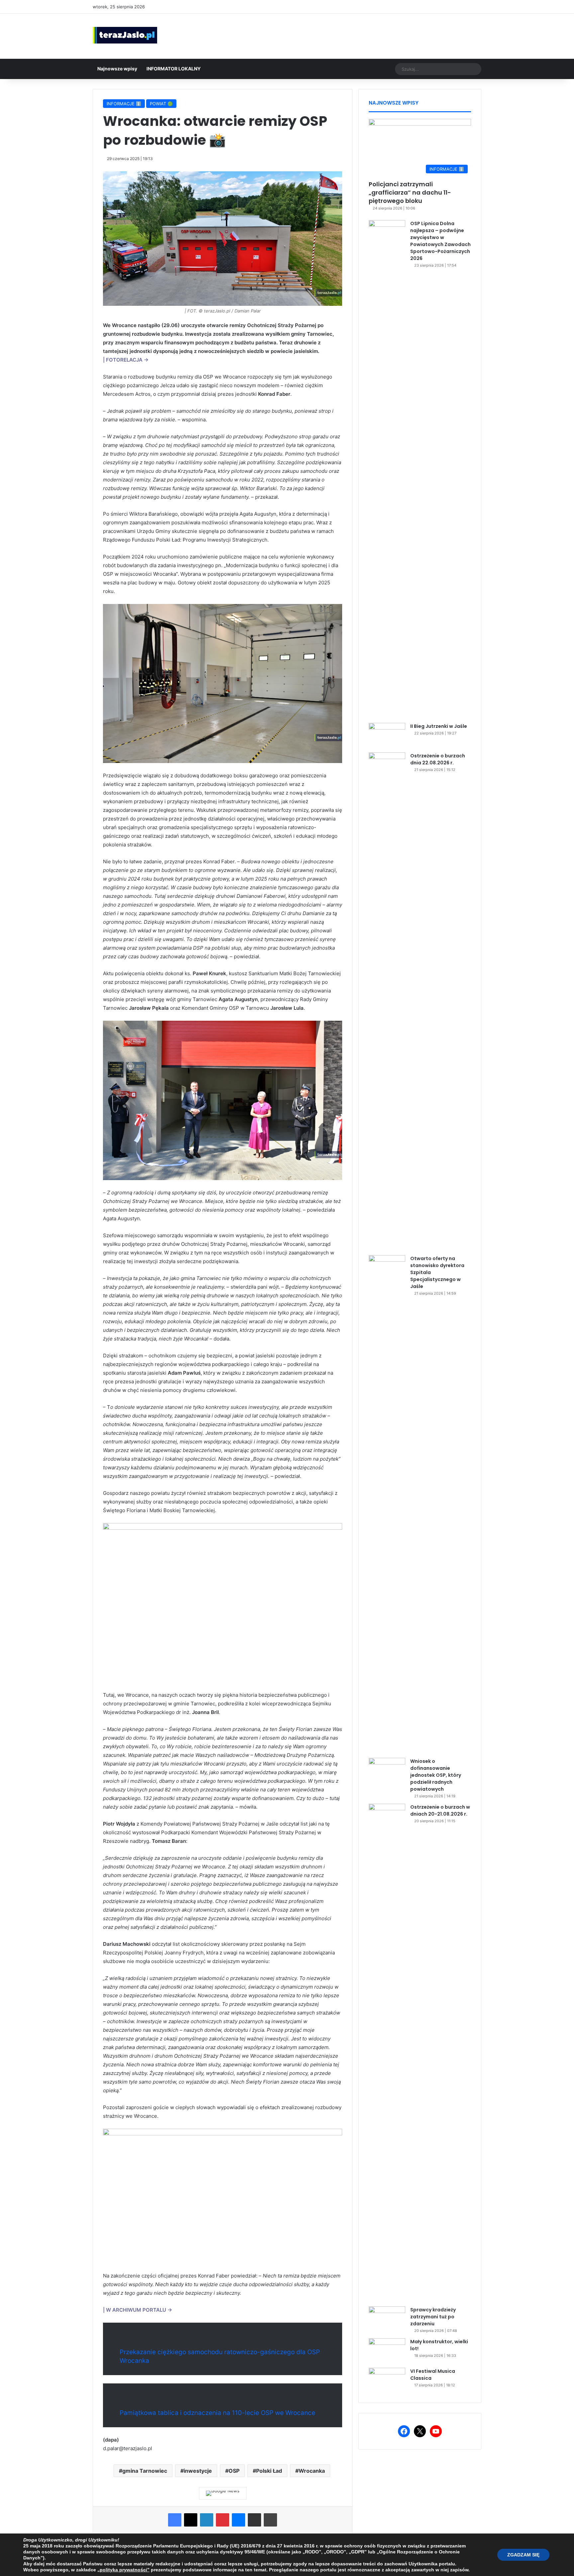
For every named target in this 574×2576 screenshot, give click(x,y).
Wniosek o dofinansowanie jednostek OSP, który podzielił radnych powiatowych (436, 1775)
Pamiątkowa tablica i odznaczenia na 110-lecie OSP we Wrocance (217, 2413)
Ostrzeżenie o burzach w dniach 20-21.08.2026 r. (440, 1810)
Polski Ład (269, 2471)
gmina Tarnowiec (145, 2471)
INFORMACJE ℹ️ (124, 104)
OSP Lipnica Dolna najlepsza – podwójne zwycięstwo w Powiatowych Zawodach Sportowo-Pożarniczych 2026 (440, 241)
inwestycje (198, 2471)
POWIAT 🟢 (161, 104)
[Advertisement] (353, 35)
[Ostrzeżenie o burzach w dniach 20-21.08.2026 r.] (387, 2053)
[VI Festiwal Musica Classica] (387, 2380)
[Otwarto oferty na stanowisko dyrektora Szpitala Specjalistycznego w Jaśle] (387, 1504)
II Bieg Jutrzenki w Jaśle (439, 726)
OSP (234, 2471)
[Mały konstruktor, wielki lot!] (387, 2351)
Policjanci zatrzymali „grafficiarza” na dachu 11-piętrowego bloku (410, 192)
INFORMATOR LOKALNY (174, 69)
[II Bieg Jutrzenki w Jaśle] (387, 735)
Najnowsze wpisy (117, 69)
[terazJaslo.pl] (125, 35)
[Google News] (223, 2493)
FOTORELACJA (124, 360)
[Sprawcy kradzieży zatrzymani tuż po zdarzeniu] (387, 2319)
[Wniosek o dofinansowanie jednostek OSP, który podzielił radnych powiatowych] (387, 1770)
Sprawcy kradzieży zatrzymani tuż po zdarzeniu (433, 2317)
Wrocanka (312, 2471)
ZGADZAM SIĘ (523, 2555)
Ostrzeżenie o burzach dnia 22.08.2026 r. (438, 759)
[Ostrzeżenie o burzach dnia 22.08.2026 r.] (387, 1001)
